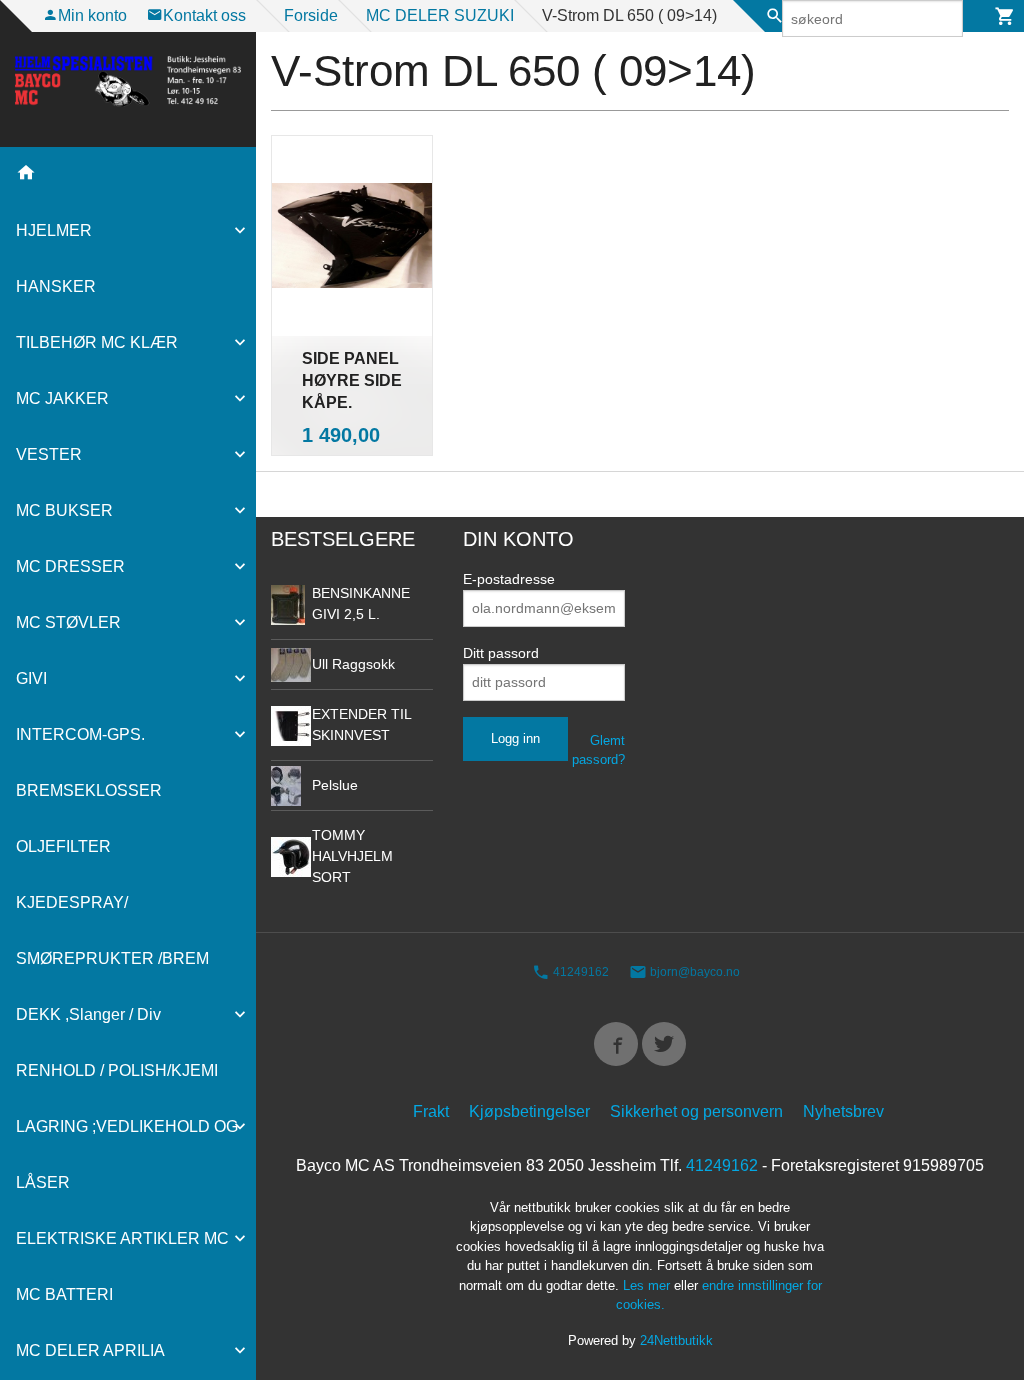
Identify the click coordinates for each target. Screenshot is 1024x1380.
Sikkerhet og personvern (696, 1111)
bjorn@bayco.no (693, 973)
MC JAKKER (62, 398)
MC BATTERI (64, 1294)
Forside (311, 15)
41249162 (579, 973)
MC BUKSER (64, 510)
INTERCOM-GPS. (80, 734)
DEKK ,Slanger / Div (88, 1014)
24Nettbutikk (676, 1340)
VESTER (49, 454)
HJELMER (54, 230)
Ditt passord (501, 653)
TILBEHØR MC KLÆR (97, 342)
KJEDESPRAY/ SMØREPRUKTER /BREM (112, 930)
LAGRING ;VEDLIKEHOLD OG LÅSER (127, 1154)
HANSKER (56, 286)
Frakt (431, 1111)
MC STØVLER (68, 622)
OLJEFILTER (63, 846)
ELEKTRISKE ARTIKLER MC (122, 1238)
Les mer (648, 1285)
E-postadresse (509, 579)
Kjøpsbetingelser (529, 1111)
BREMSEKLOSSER (89, 790)
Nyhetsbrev (843, 1111)
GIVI (31, 678)
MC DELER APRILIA (90, 1350)
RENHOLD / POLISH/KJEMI (117, 1070)
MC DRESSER (70, 566)
